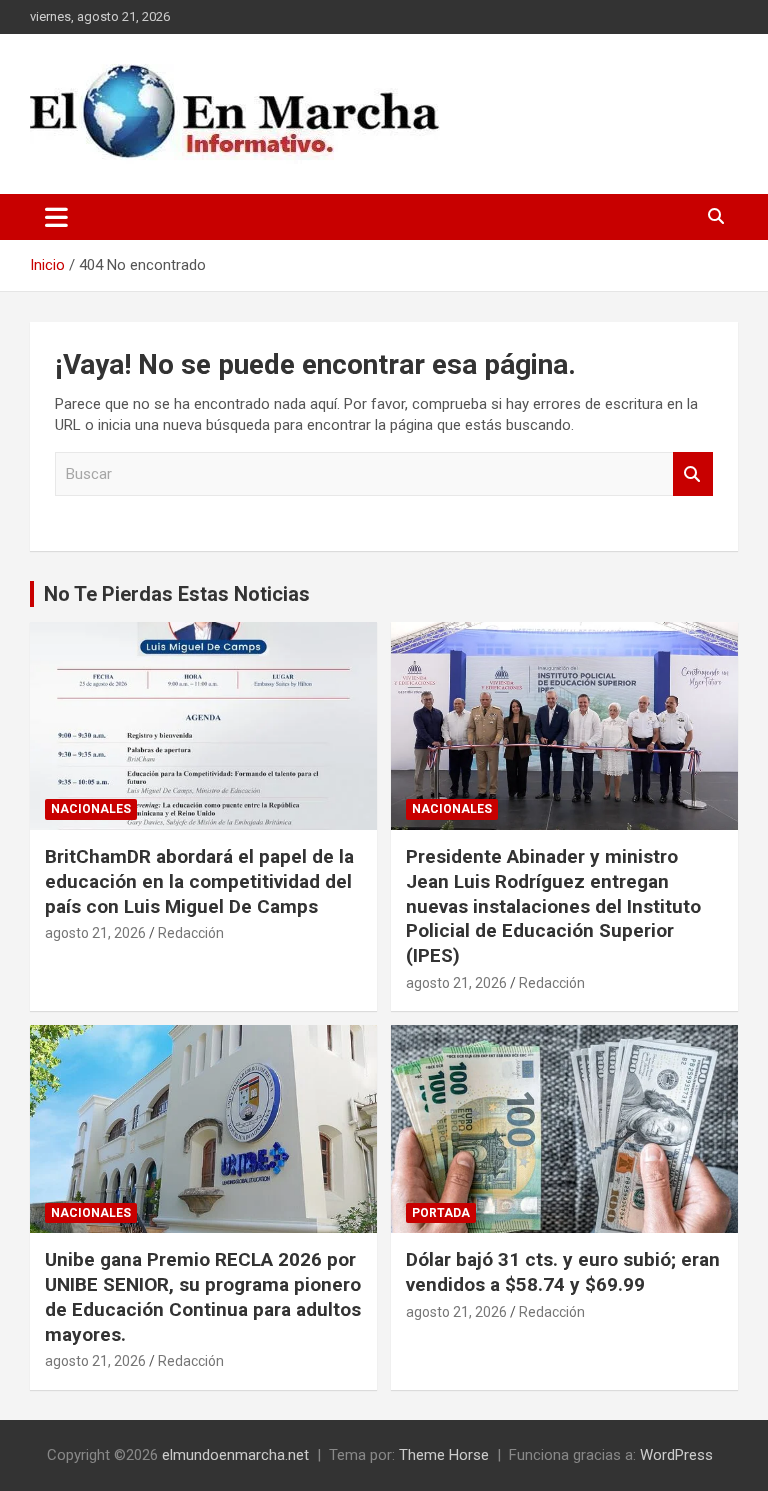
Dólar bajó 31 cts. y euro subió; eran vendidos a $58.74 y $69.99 (563, 1272)
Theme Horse (444, 1455)
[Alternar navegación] (56, 217)
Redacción (191, 933)
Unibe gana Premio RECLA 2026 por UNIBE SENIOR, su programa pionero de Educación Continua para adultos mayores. (203, 1296)
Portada (441, 1213)
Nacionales (91, 809)
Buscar (693, 474)
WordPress (676, 1455)
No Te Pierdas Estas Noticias (177, 594)
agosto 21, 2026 (95, 933)
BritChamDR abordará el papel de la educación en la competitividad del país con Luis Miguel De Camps (199, 881)
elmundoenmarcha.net (235, 1455)
